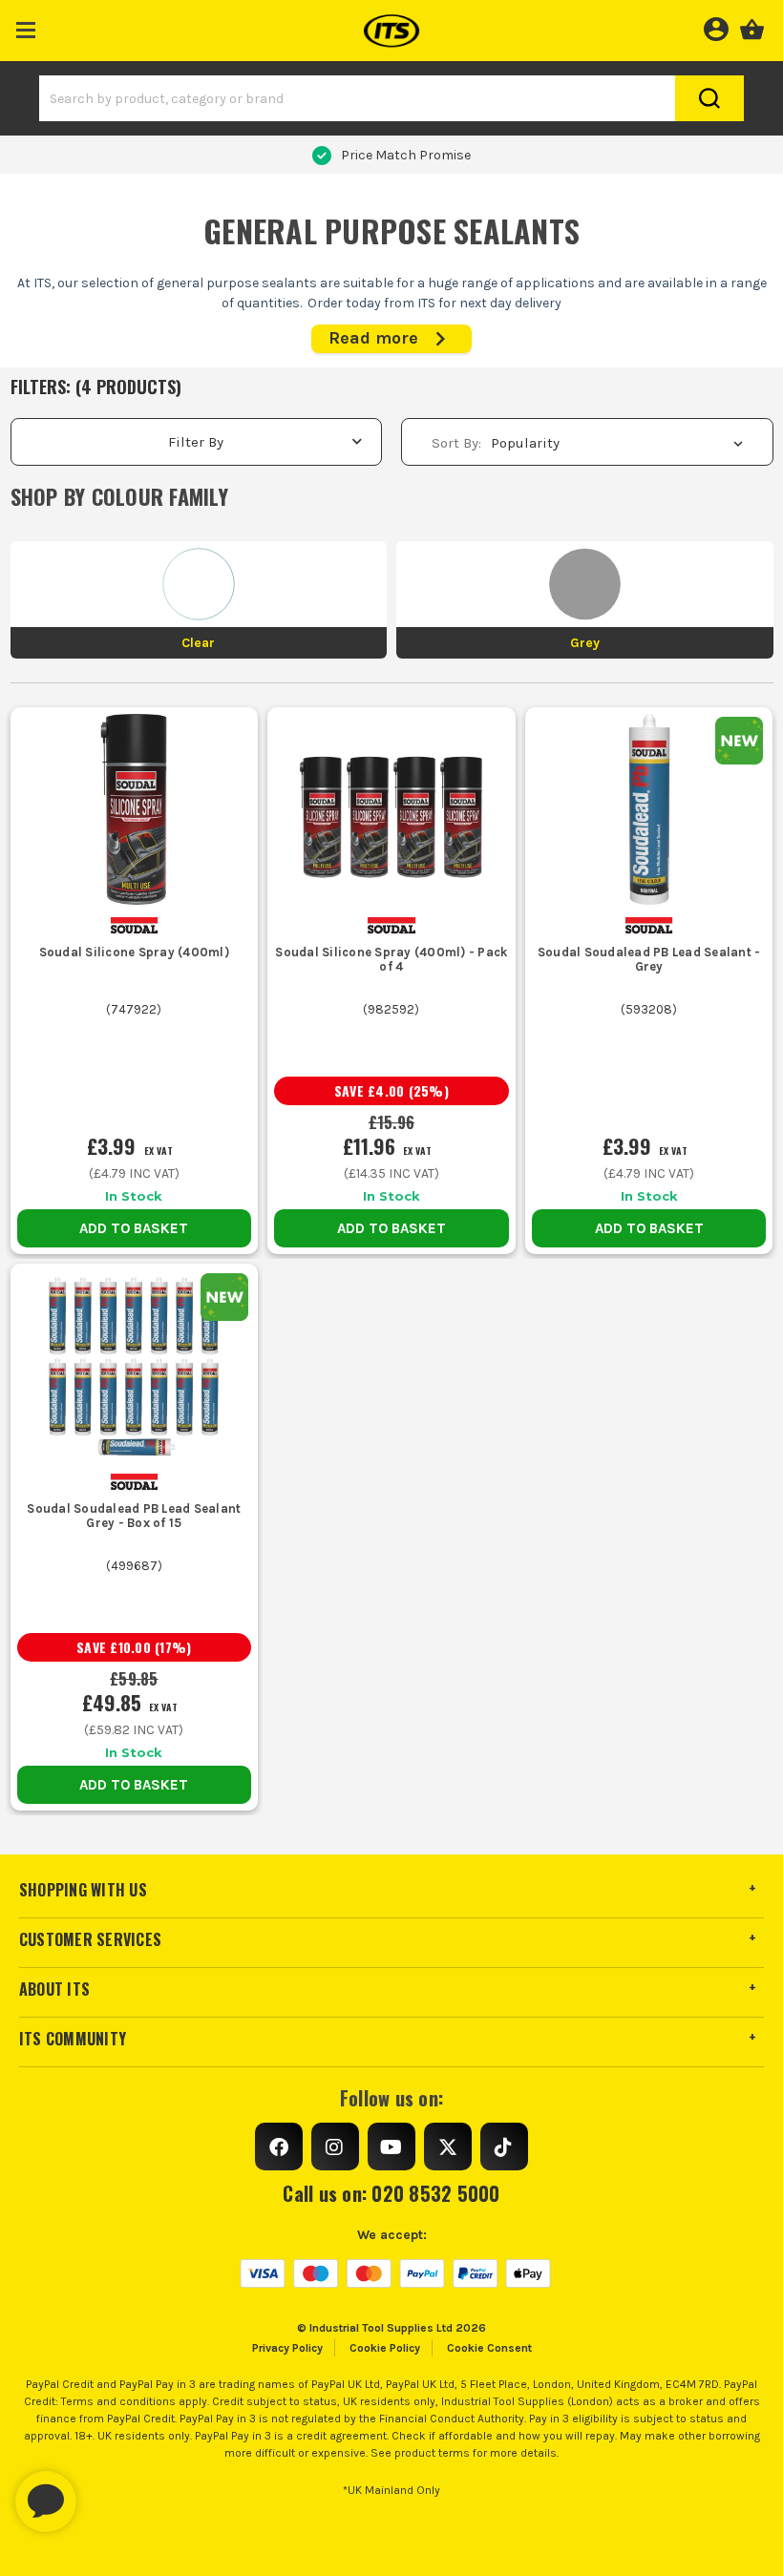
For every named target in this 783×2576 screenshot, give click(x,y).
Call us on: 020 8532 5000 (391, 2193)
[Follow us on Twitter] (448, 2147)
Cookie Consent (489, 2348)
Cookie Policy (385, 2348)
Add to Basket (134, 1228)
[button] (26, 26)
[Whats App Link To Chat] (107, 2492)
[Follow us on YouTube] (391, 2147)
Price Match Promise (406, 155)
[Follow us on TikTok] (504, 2147)
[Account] (716, 27)
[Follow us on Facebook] (279, 2147)
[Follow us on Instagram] (335, 2147)
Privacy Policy (287, 2348)
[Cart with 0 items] (752, 27)
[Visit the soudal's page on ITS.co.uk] (134, 925)
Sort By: (456, 443)
